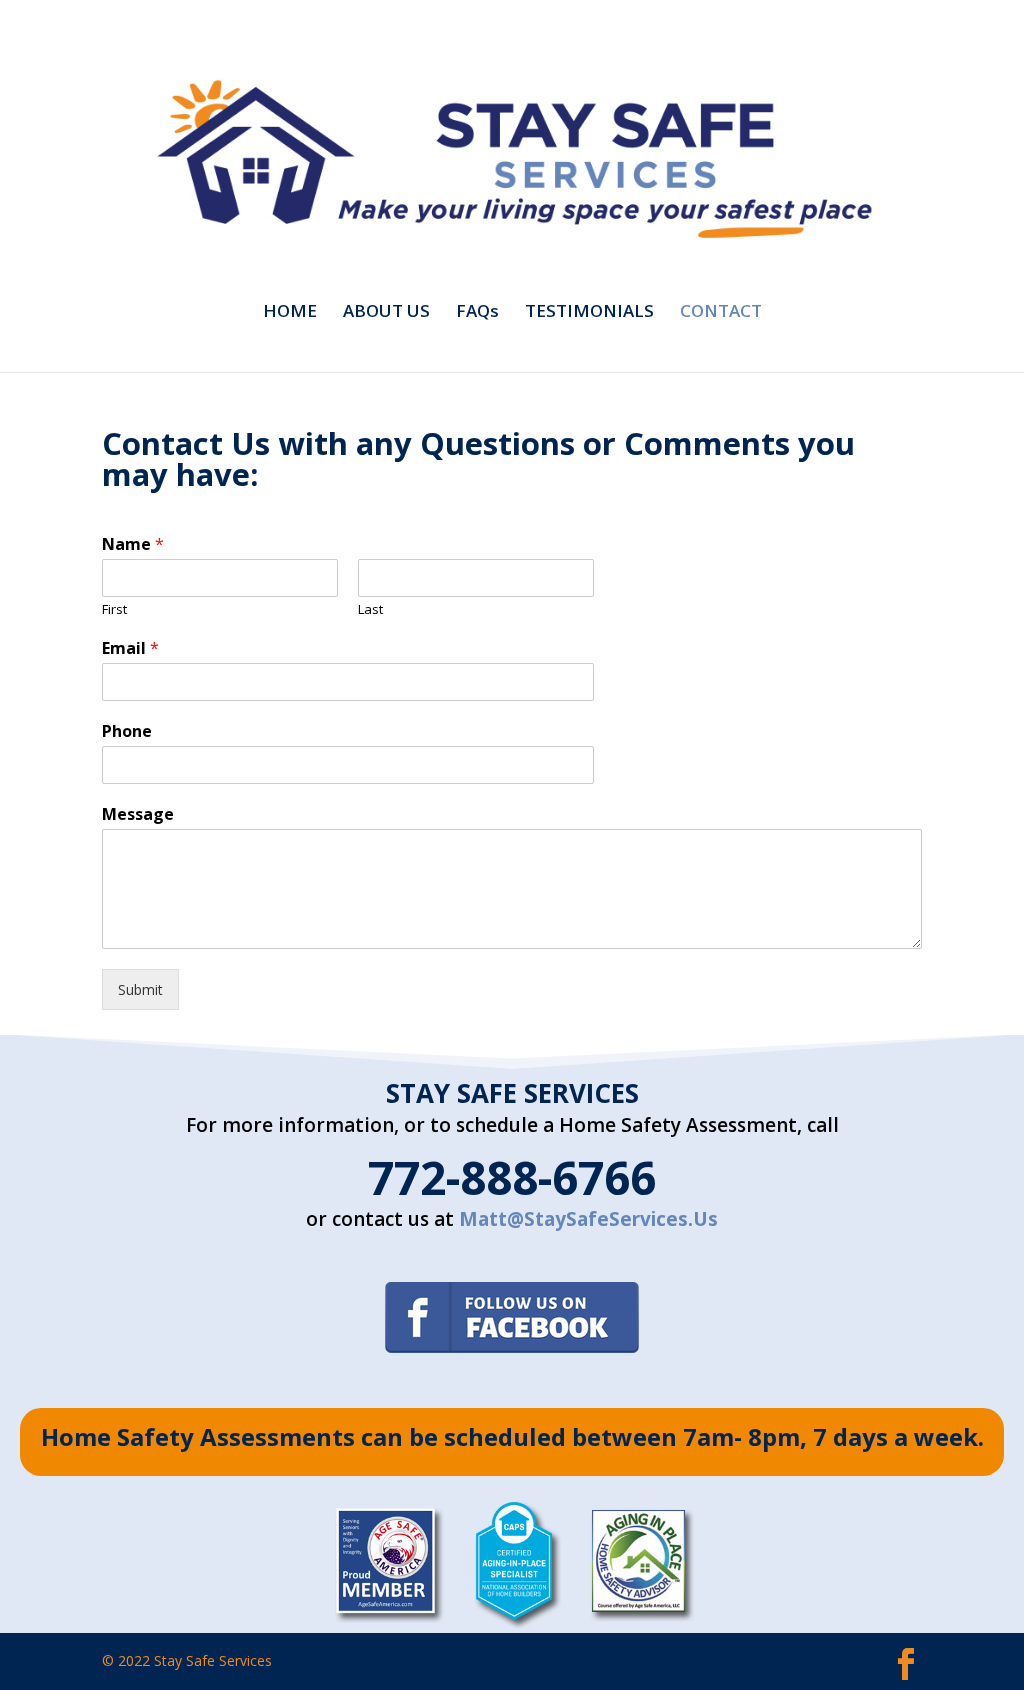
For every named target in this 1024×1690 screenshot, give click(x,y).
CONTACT (721, 313)
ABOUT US (386, 313)
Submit (140, 989)
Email (130, 648)
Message (138, 814)
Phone (127, 731)
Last (370, 609)
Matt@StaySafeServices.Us (588, 1219)
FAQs (477, 313)
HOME (290, 313)
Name (133, 544)
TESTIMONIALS (589, 313)
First (114, 609)
